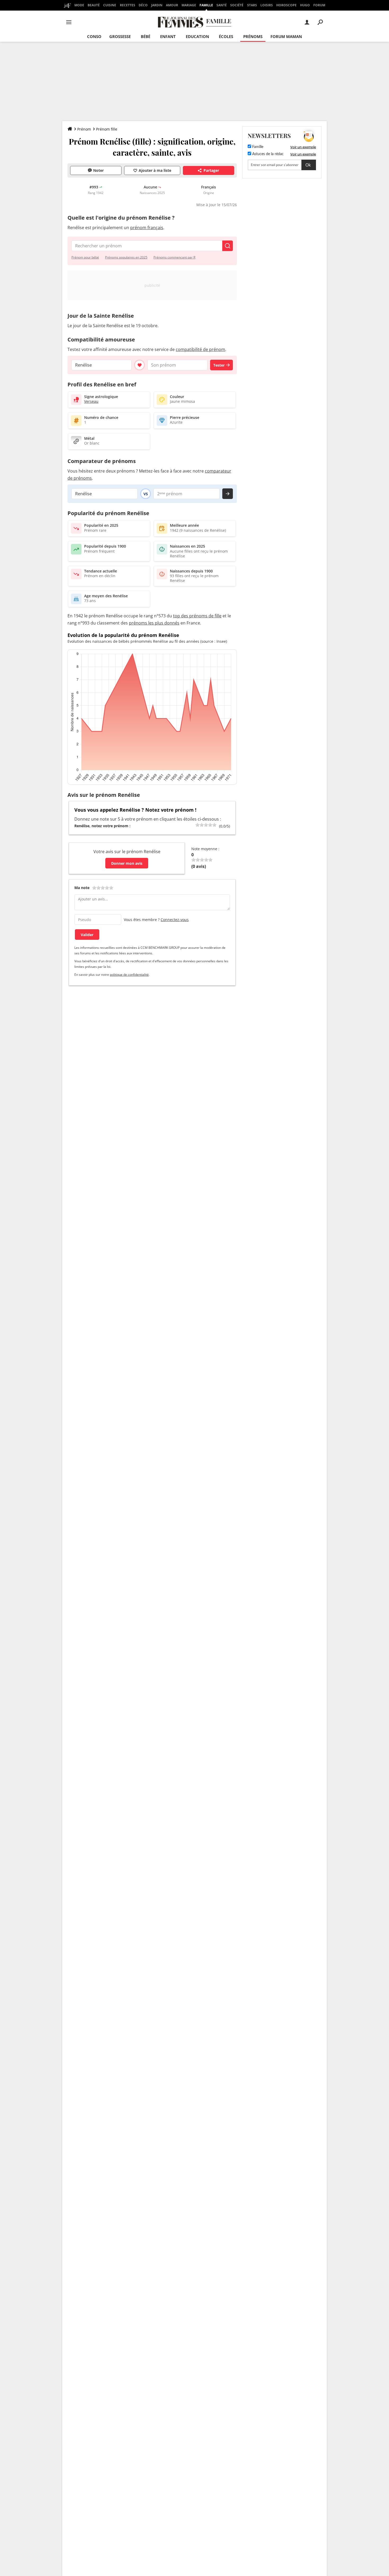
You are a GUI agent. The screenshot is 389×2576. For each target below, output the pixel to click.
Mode (79, 5)
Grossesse (120, 36)
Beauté (94, 5)
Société (237, 5)
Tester (219, 365)
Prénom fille (107, 129)
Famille (206, 5)
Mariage (189, 5)
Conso (94, 36)
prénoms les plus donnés (154, 623)
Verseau (91, 401)
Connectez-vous (175, 920)
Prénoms (253, 36)
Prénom (84, 129)
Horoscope (286, 5)
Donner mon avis (127, 863)
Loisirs (267, 5)
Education (197, 36)
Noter (98, 170)
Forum (319, 5)
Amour (172, 5)
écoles (226, 36)
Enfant (168, 36)
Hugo (305, 5)
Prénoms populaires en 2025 (126, 257)
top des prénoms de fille (197, 616)
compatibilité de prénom (200, 349)
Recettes (128, 5)
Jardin (157, 5)
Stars (252, 5)
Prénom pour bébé (85, 257)
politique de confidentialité (129, 975)
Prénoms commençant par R (174, 257)
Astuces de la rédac (267, 154)
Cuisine (110, 5)
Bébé (146, 36)
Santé (222, 5)
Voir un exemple (303, 147)
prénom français (147, 228)
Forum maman (286, 36)
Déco (143, 5)
